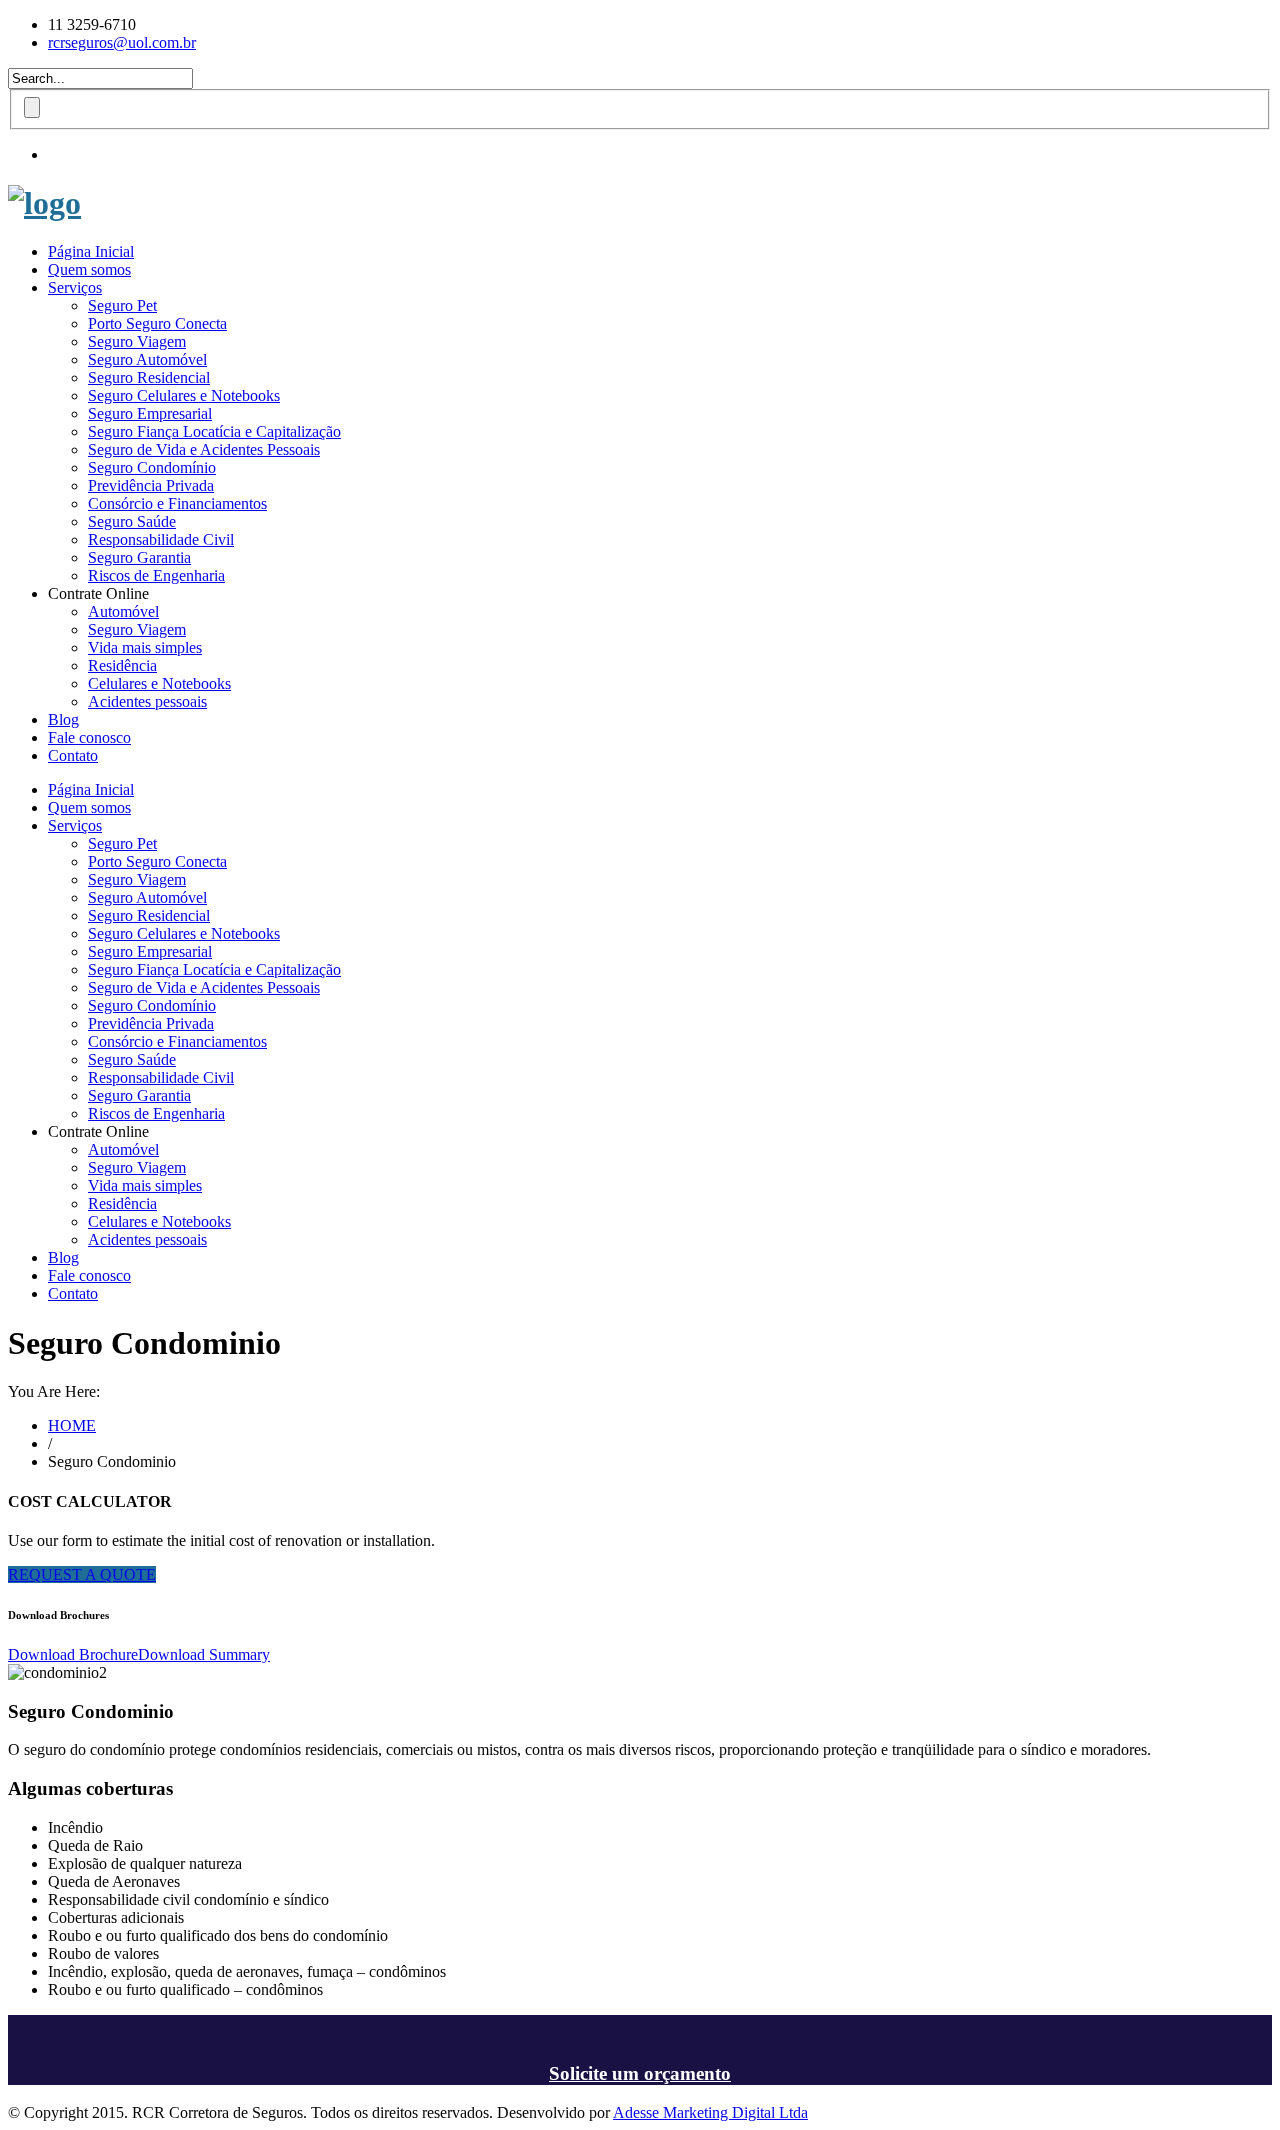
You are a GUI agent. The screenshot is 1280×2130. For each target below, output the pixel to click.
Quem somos (89, 269)
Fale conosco (89, 737)
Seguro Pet (122, 305)
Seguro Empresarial (150, 413)
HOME (72, 1425)
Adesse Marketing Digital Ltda (710, 2112)
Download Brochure (73, 1654)
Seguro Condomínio (152, 467)
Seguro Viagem (137, 341)
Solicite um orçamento (640, 2073)
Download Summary (204, 1654)
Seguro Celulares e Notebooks (184, 395)
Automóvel (123, 611)
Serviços (75, 287)
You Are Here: (54, 1391)
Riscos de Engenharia (156, 575)
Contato (73, 755)
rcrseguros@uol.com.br (122, 42)
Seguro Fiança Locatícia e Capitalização (214, 431)
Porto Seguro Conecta (157, 323)
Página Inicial (91, 251)
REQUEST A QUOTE (82, 1574)
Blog (63, 719)
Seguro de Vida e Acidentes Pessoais (204, 449)
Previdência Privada (151, 485)
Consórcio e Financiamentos (177, 503)
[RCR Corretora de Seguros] (44, 203)
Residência (122, 665)
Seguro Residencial (149, 377)
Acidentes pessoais (147, 701)
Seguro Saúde (132, 521)
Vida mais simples (145, 647)
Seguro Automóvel (147, 359)
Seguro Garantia (139, 557)
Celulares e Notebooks (159, 683)
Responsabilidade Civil (161, 539)
